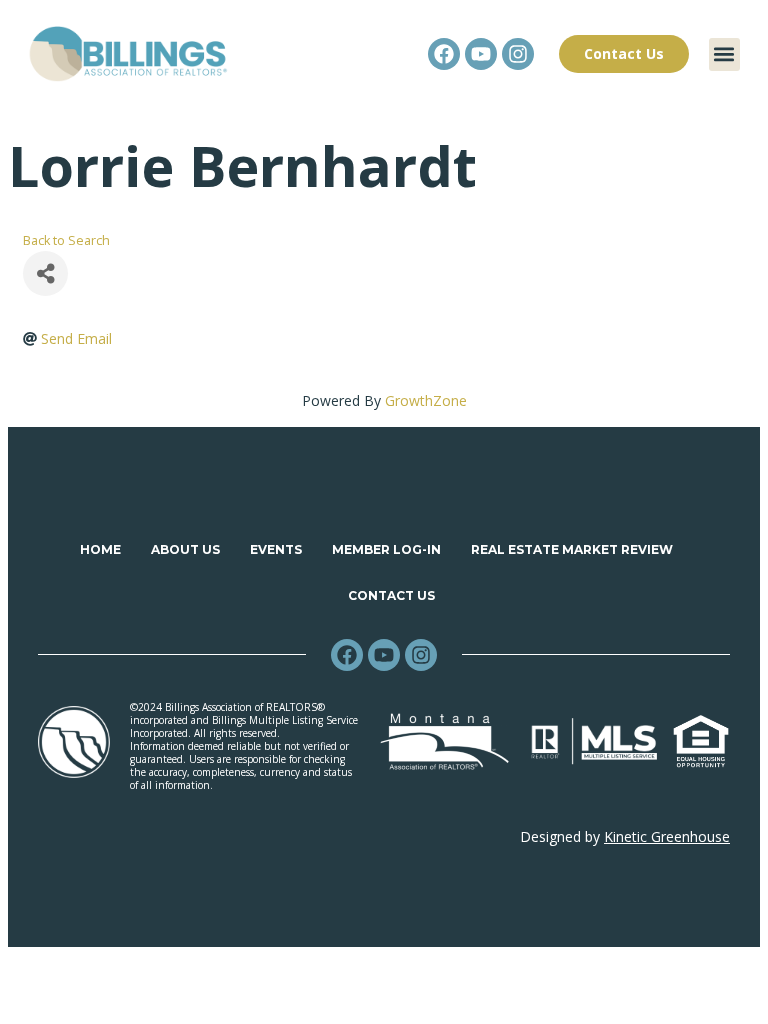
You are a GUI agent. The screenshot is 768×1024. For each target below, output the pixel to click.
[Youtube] (481, 54)
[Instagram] (518, 54)
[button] (724, 54)
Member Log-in (386, 549)
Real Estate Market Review (572, 549)
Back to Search (66, 240)
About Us (185, 549)
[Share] (45, 273)
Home (100, 549)
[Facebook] (444, 54)
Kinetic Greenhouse (667, 836)
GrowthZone (426, 400)
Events (276, 549)
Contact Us (391, 595)
